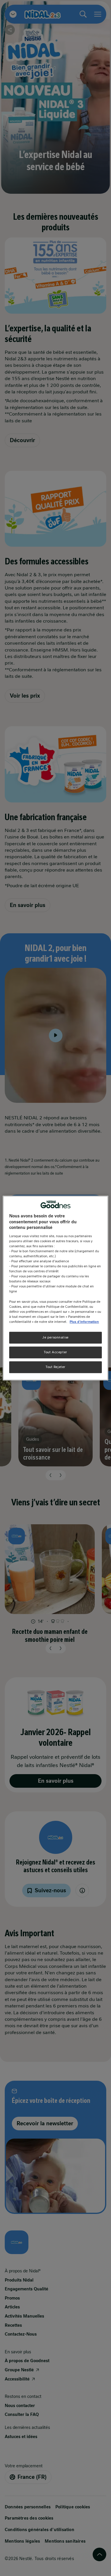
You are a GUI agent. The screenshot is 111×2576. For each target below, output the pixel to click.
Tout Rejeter (55, 1367)
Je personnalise (55, 1337)
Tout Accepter (55, 1352)
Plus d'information (84, 1322)
